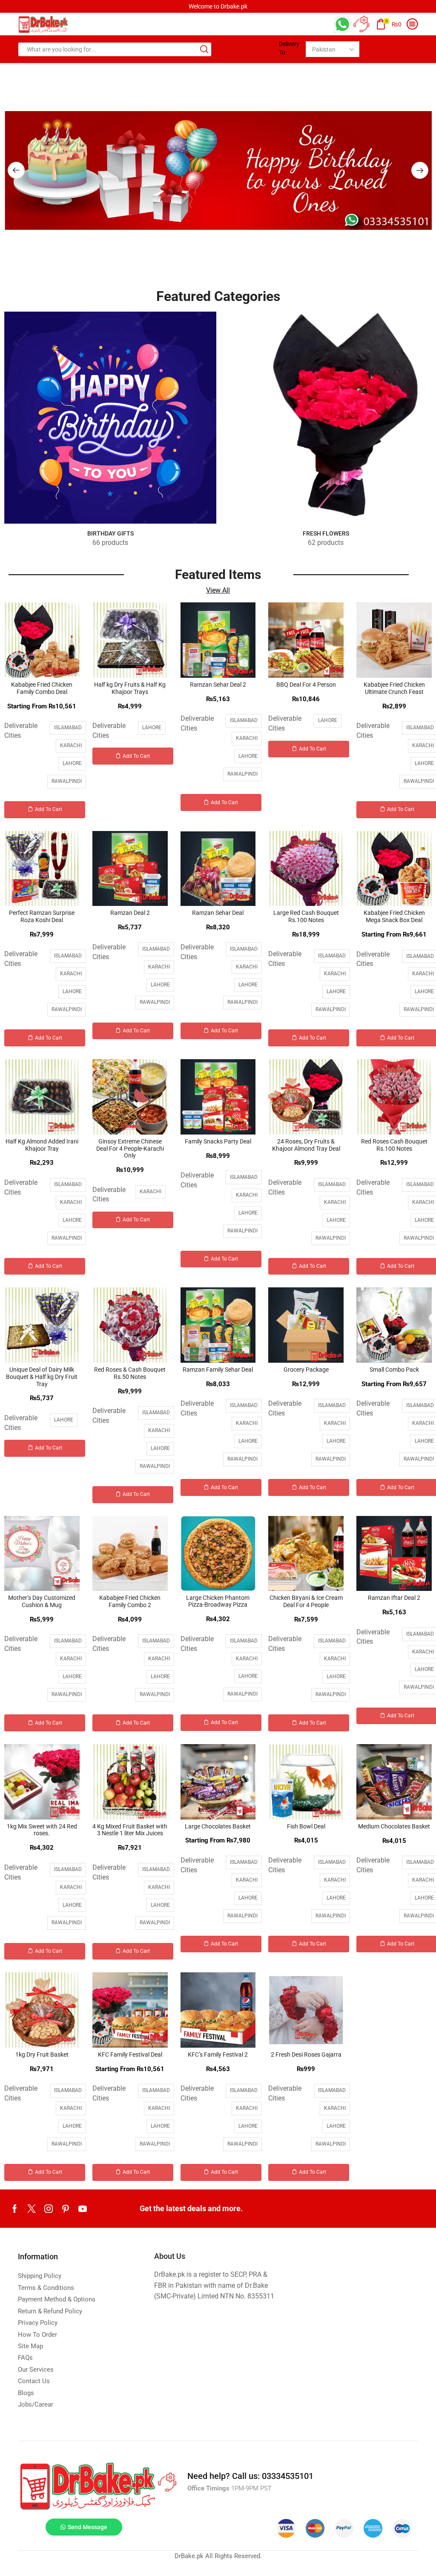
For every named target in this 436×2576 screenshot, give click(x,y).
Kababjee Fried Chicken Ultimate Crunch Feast (394, 688)
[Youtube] (83, 2209)
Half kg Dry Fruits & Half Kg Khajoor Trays (130, 688)
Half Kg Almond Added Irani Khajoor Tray (42, 1145)
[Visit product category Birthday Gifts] (110, 418)
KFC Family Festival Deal (130, 2054)
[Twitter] (32, 2209)
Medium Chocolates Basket (394, 1826)
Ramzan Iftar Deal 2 (394, 1598)
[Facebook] (15, 2209)
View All (218, 590)
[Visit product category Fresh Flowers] (326, 418)
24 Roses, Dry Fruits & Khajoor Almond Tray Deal (306, 1145)
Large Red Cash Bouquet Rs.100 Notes (306, 916)
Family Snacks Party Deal (218, 1141)
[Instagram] (49, 2209)
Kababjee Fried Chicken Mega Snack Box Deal (394, 916)
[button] (16, 170)
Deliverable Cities (21, 731)
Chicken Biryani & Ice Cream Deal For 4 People (306, 1601)
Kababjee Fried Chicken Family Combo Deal (42, 688)
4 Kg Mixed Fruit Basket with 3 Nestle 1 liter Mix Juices (130, 1830)
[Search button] (204, 49)
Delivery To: (289, 48)
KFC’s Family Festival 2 (218, 2054)
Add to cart (49, 809)
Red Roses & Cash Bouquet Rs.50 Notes (130, 1373)
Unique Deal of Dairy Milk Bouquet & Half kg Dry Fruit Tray (42, 1377)
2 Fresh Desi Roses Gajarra (306, 2054)
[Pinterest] (66, 2209)
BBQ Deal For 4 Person (306, 685)
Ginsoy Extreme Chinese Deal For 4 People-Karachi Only (130, 1149)
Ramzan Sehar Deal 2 (218, 685)
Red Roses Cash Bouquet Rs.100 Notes (394, 1145)
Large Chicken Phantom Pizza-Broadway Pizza (218, 1601)
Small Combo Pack (394, 1370)
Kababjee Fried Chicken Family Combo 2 (130, 1601)
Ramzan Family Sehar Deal (218, 1370)
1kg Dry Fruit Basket (42, 2054)
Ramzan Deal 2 (130, 913)
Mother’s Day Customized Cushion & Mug (42, 1601)
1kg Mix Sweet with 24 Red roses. (42, 1830)
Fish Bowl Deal (306, 1826)
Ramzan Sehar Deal (218, 913)
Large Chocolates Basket (218, 1826)
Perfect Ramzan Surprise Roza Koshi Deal (42, 916)
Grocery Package (306, 1370)
